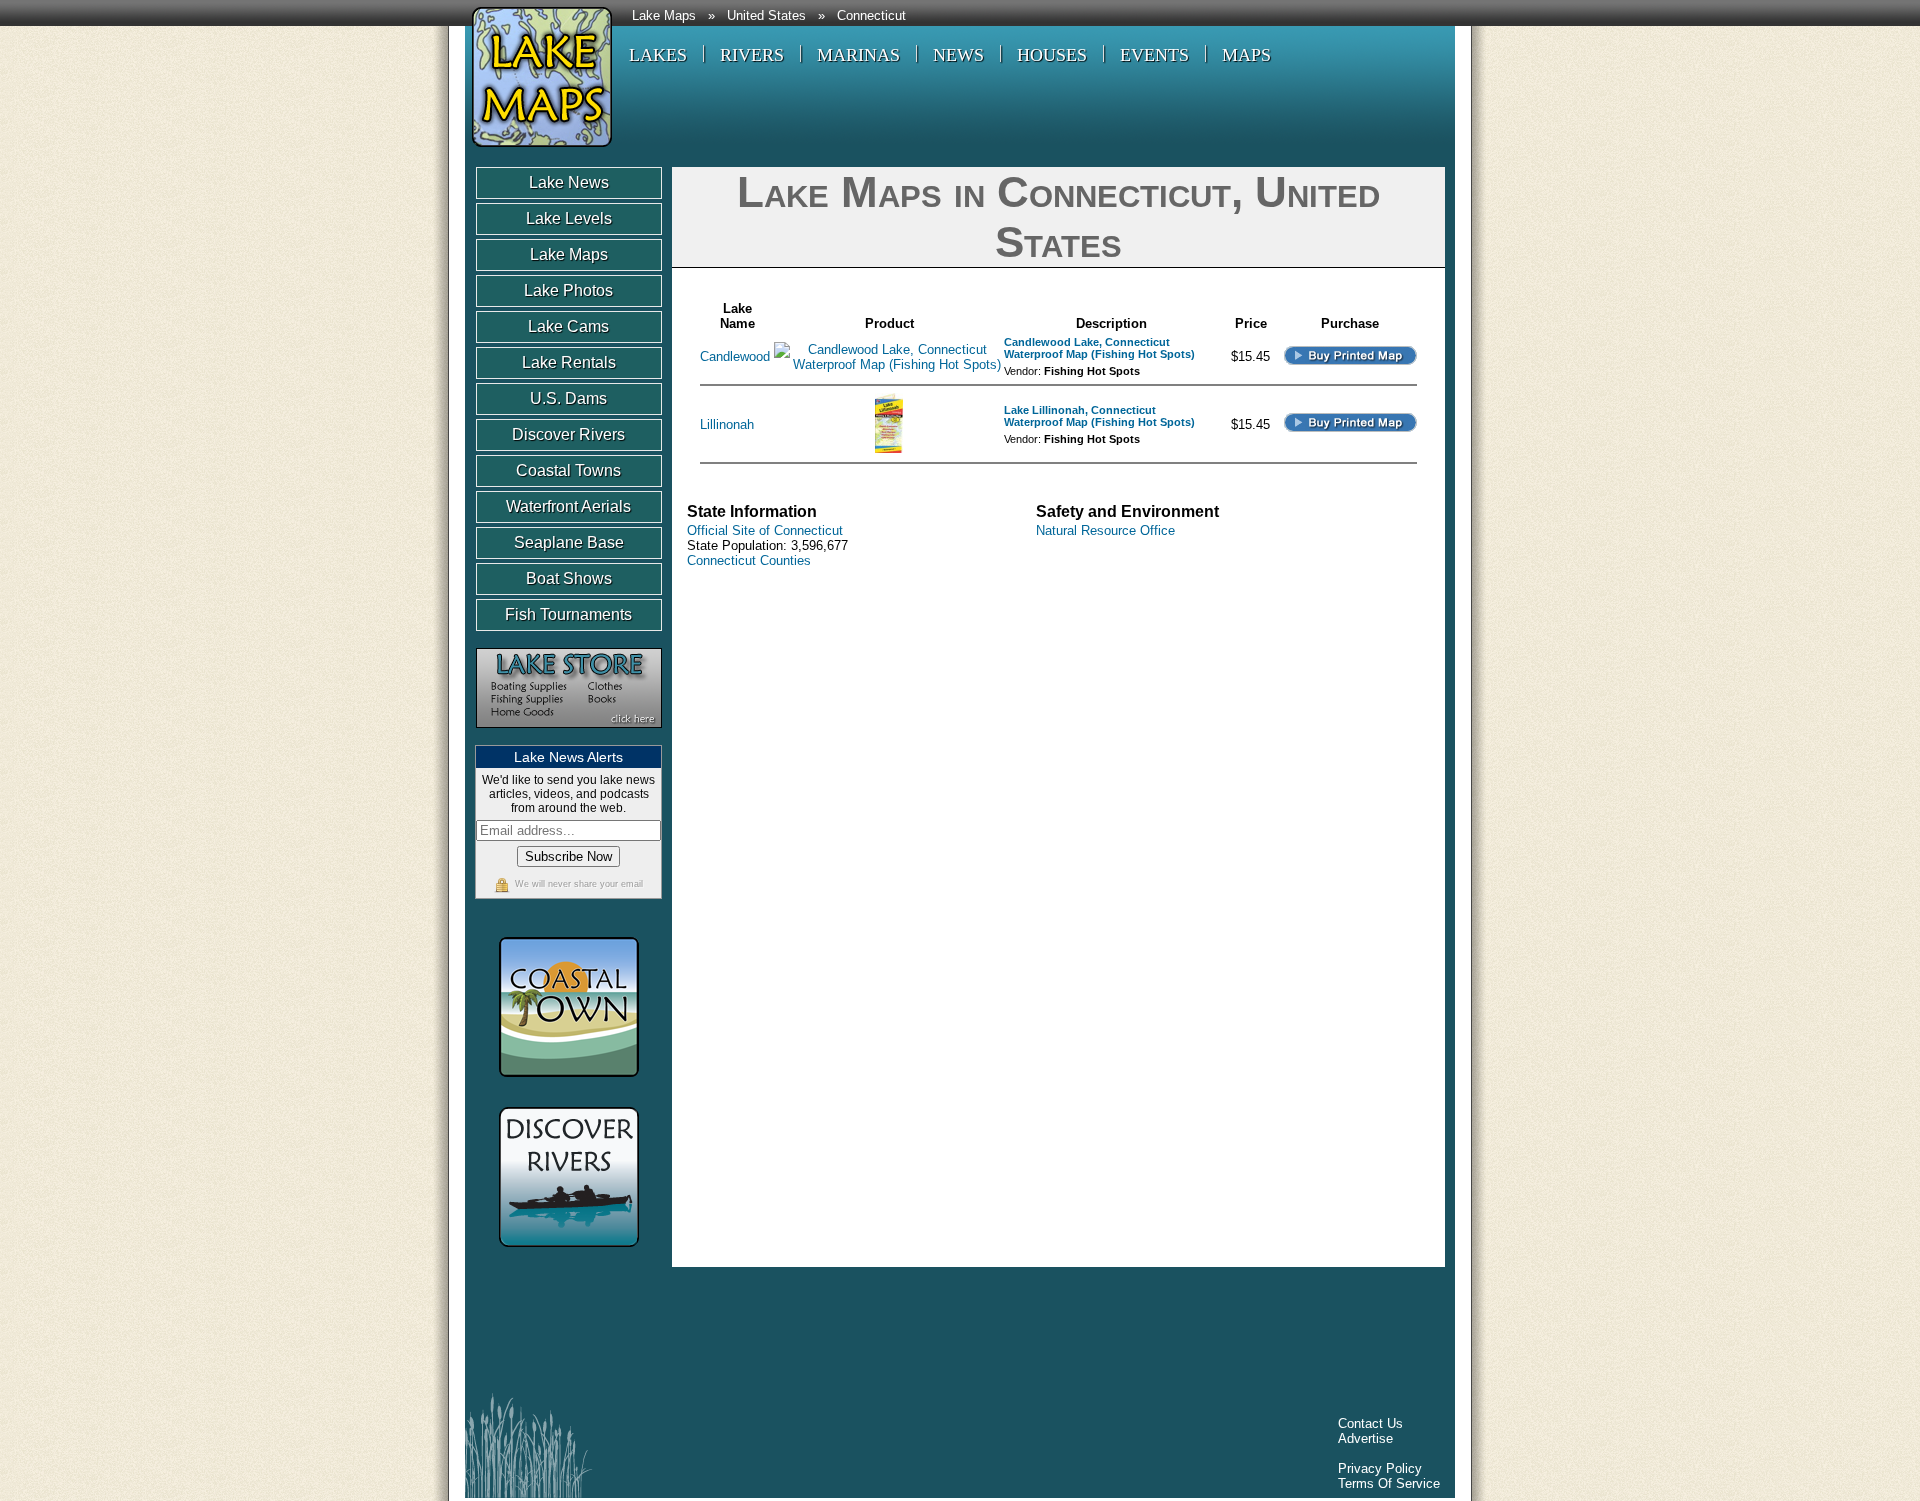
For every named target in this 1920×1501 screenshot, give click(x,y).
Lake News (569, 182)
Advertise (1365, 1438)
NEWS (958, 55)
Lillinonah (727, 424)
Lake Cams (568, 326)
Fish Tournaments (568, 614)
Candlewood (735, 356)
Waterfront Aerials (568, 506)
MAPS (1246, 55)
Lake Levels (569, 218)
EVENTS (1154, 55)
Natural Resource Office (1105, 530)
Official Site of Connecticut (765, 530)
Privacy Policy (1380, 1468)
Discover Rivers (568, 434)
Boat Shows (569, 578)
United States (766, 16)
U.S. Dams (568, 398)
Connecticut (871, 16)
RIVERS (752, 55)
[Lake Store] (569, 737)
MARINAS (858, 55)
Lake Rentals (569, 362)
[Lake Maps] (538, 149)
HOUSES (1052, 55)
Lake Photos (568, 290)
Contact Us (1370, 1423)
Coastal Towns (568, 470)
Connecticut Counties (749, 560)
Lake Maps (664, 16)
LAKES (658, 55)
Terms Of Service (1389, 1483)
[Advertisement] (839, 1335)
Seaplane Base (569, 542)
